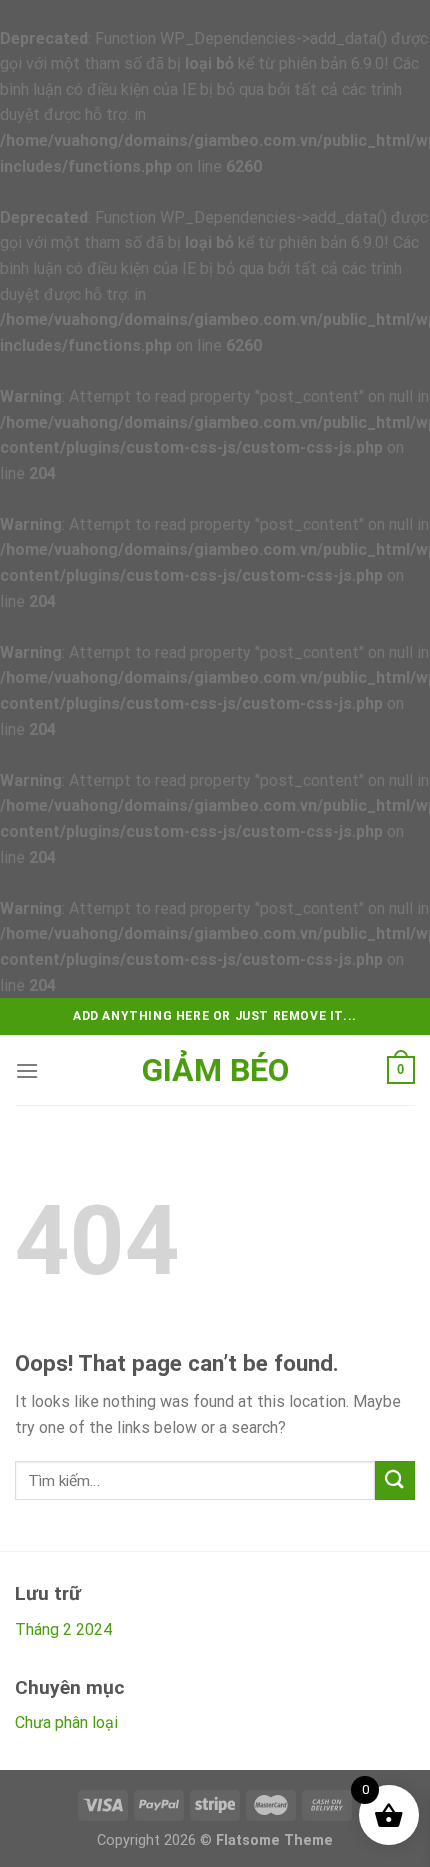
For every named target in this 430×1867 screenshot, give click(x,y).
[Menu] (27, 1070)
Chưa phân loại (66, 1722)
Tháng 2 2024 (63, 1629)
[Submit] (395, 1480)
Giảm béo (215, 1070)
